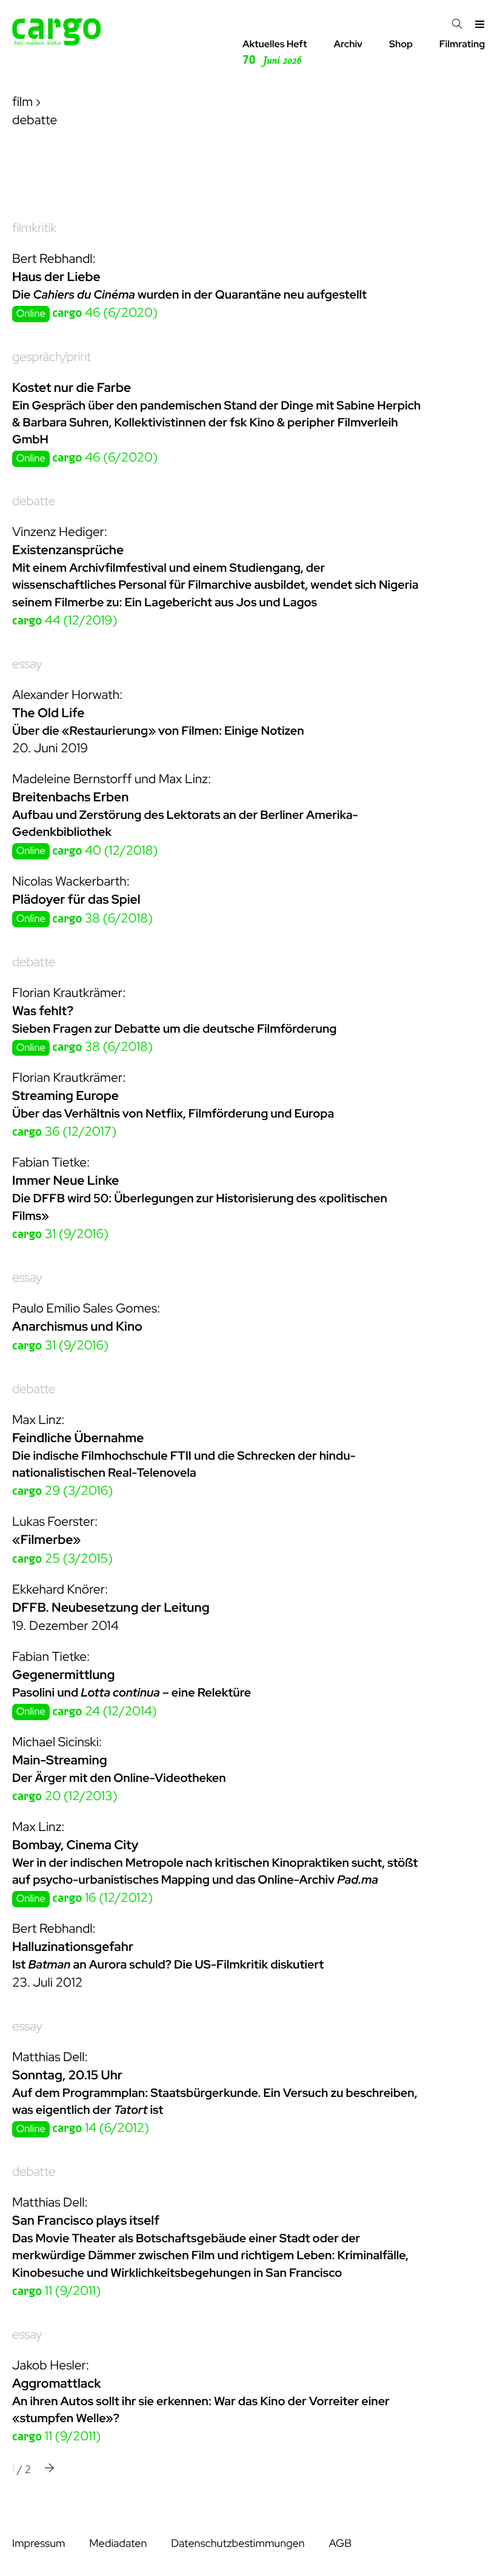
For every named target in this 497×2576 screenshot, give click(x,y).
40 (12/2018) (105, 851)
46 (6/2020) (105, 313)
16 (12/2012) (102, 1898)
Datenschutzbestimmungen (238, 2544)
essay (27, 664)
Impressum (38, 2544)
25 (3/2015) (62, 1559)
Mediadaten (118, 2544)
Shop (401, 44)
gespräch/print (52, 357)
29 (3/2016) (62, 1491)
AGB (340, 2544)
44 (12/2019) (65, 621)
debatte (34, 501)
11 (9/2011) (56, 2291)
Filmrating (462, 44)
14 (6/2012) (101, 2128)
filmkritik (34, 228)
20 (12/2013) (65, 1796)
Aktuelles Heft (275, 52)
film (22, 102)
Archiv (348, 44)
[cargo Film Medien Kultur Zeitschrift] (57, 42)
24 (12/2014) (105, 1711)
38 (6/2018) (102, 919)
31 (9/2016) (60, 1234)
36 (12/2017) (64, 1132)
